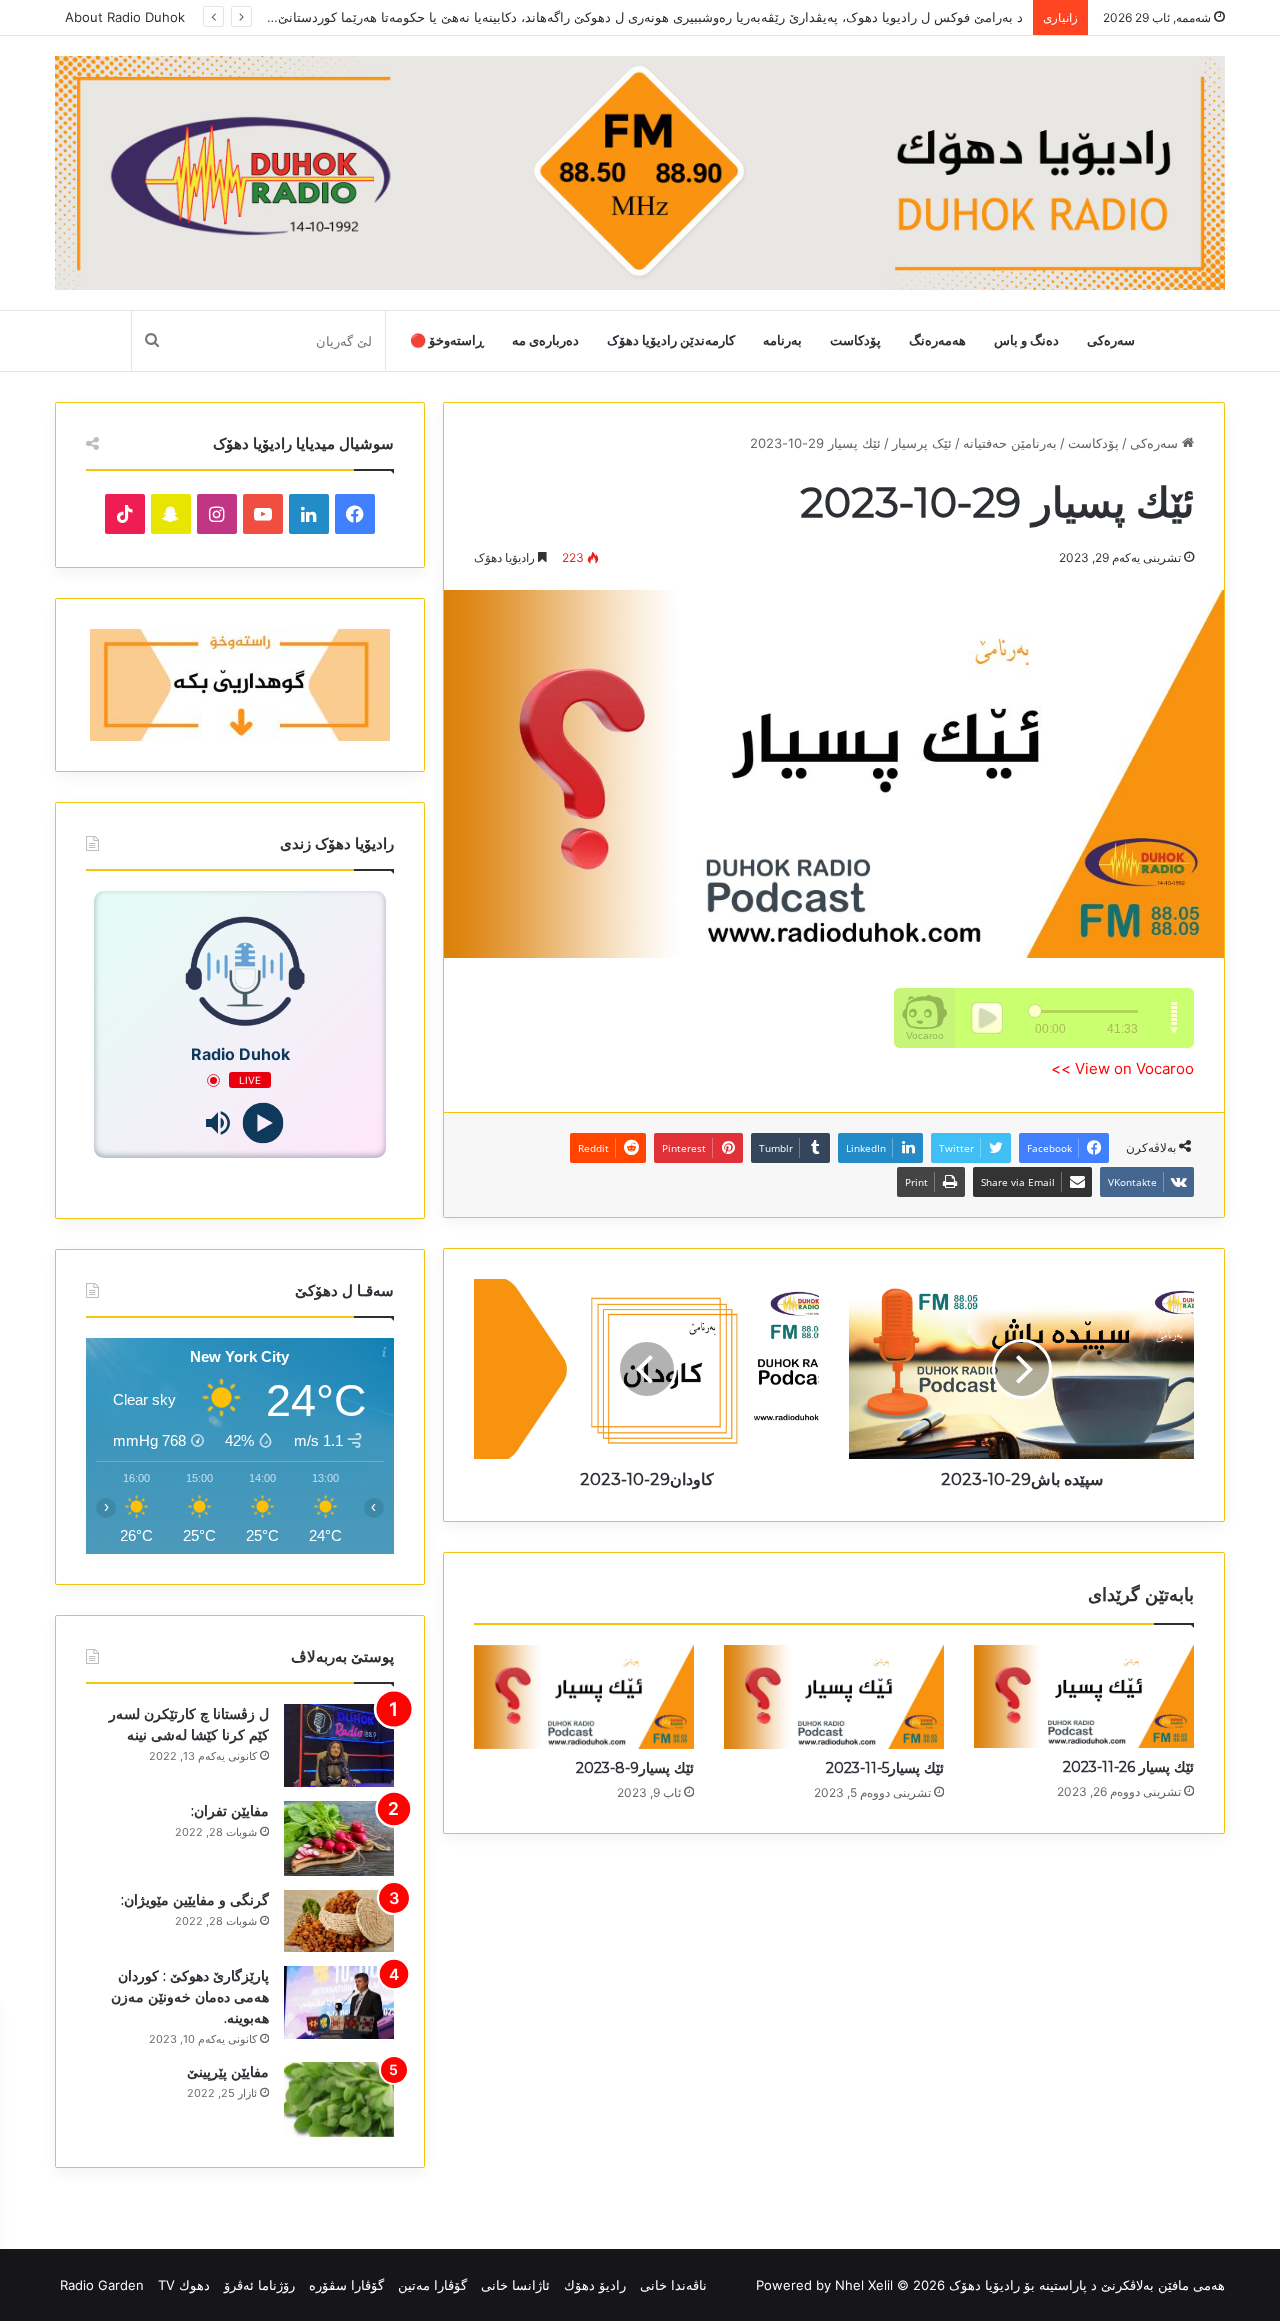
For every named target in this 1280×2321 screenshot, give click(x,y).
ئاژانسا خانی (515, 2285)
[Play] (262, 1123)
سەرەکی (1111, 340)
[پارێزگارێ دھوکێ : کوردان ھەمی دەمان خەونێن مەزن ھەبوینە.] (339, 2003)
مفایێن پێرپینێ (228, 2072)
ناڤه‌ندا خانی (673, 2285)
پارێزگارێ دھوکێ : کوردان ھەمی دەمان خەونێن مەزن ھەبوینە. (190, 1997)
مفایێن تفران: (230, 1811)
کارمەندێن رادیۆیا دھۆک (671, 340)
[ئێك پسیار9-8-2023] (584, 1697)
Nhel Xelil (864, 2285)
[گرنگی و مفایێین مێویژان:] (339, 1921)
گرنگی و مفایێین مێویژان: (195, 1900)
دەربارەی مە (545, 340)
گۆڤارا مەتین (432, 2285)
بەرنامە (782, 340)
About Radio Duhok (125, 17)
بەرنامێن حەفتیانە (1010, 443)
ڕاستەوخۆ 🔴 (447, 340)
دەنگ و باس (1026, 340)
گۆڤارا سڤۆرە (346, 2285)
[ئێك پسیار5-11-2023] (834, 1697)
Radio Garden (102, 2285)
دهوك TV (184, 2285)
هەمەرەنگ (937, 340)
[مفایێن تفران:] (339, 1838)
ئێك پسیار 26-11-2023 (1128, 1767)
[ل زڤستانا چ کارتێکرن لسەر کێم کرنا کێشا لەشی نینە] (339, 1745)
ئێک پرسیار (922, 443)
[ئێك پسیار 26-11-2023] (1084, 1697)
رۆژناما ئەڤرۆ (259, 2285)
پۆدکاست (855, 340)
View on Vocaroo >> (1122, 1068)
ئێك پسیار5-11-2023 (885, 1768)
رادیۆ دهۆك (595, 2285)
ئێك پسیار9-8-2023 (635, 1768)
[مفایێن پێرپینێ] (339, 2099)
